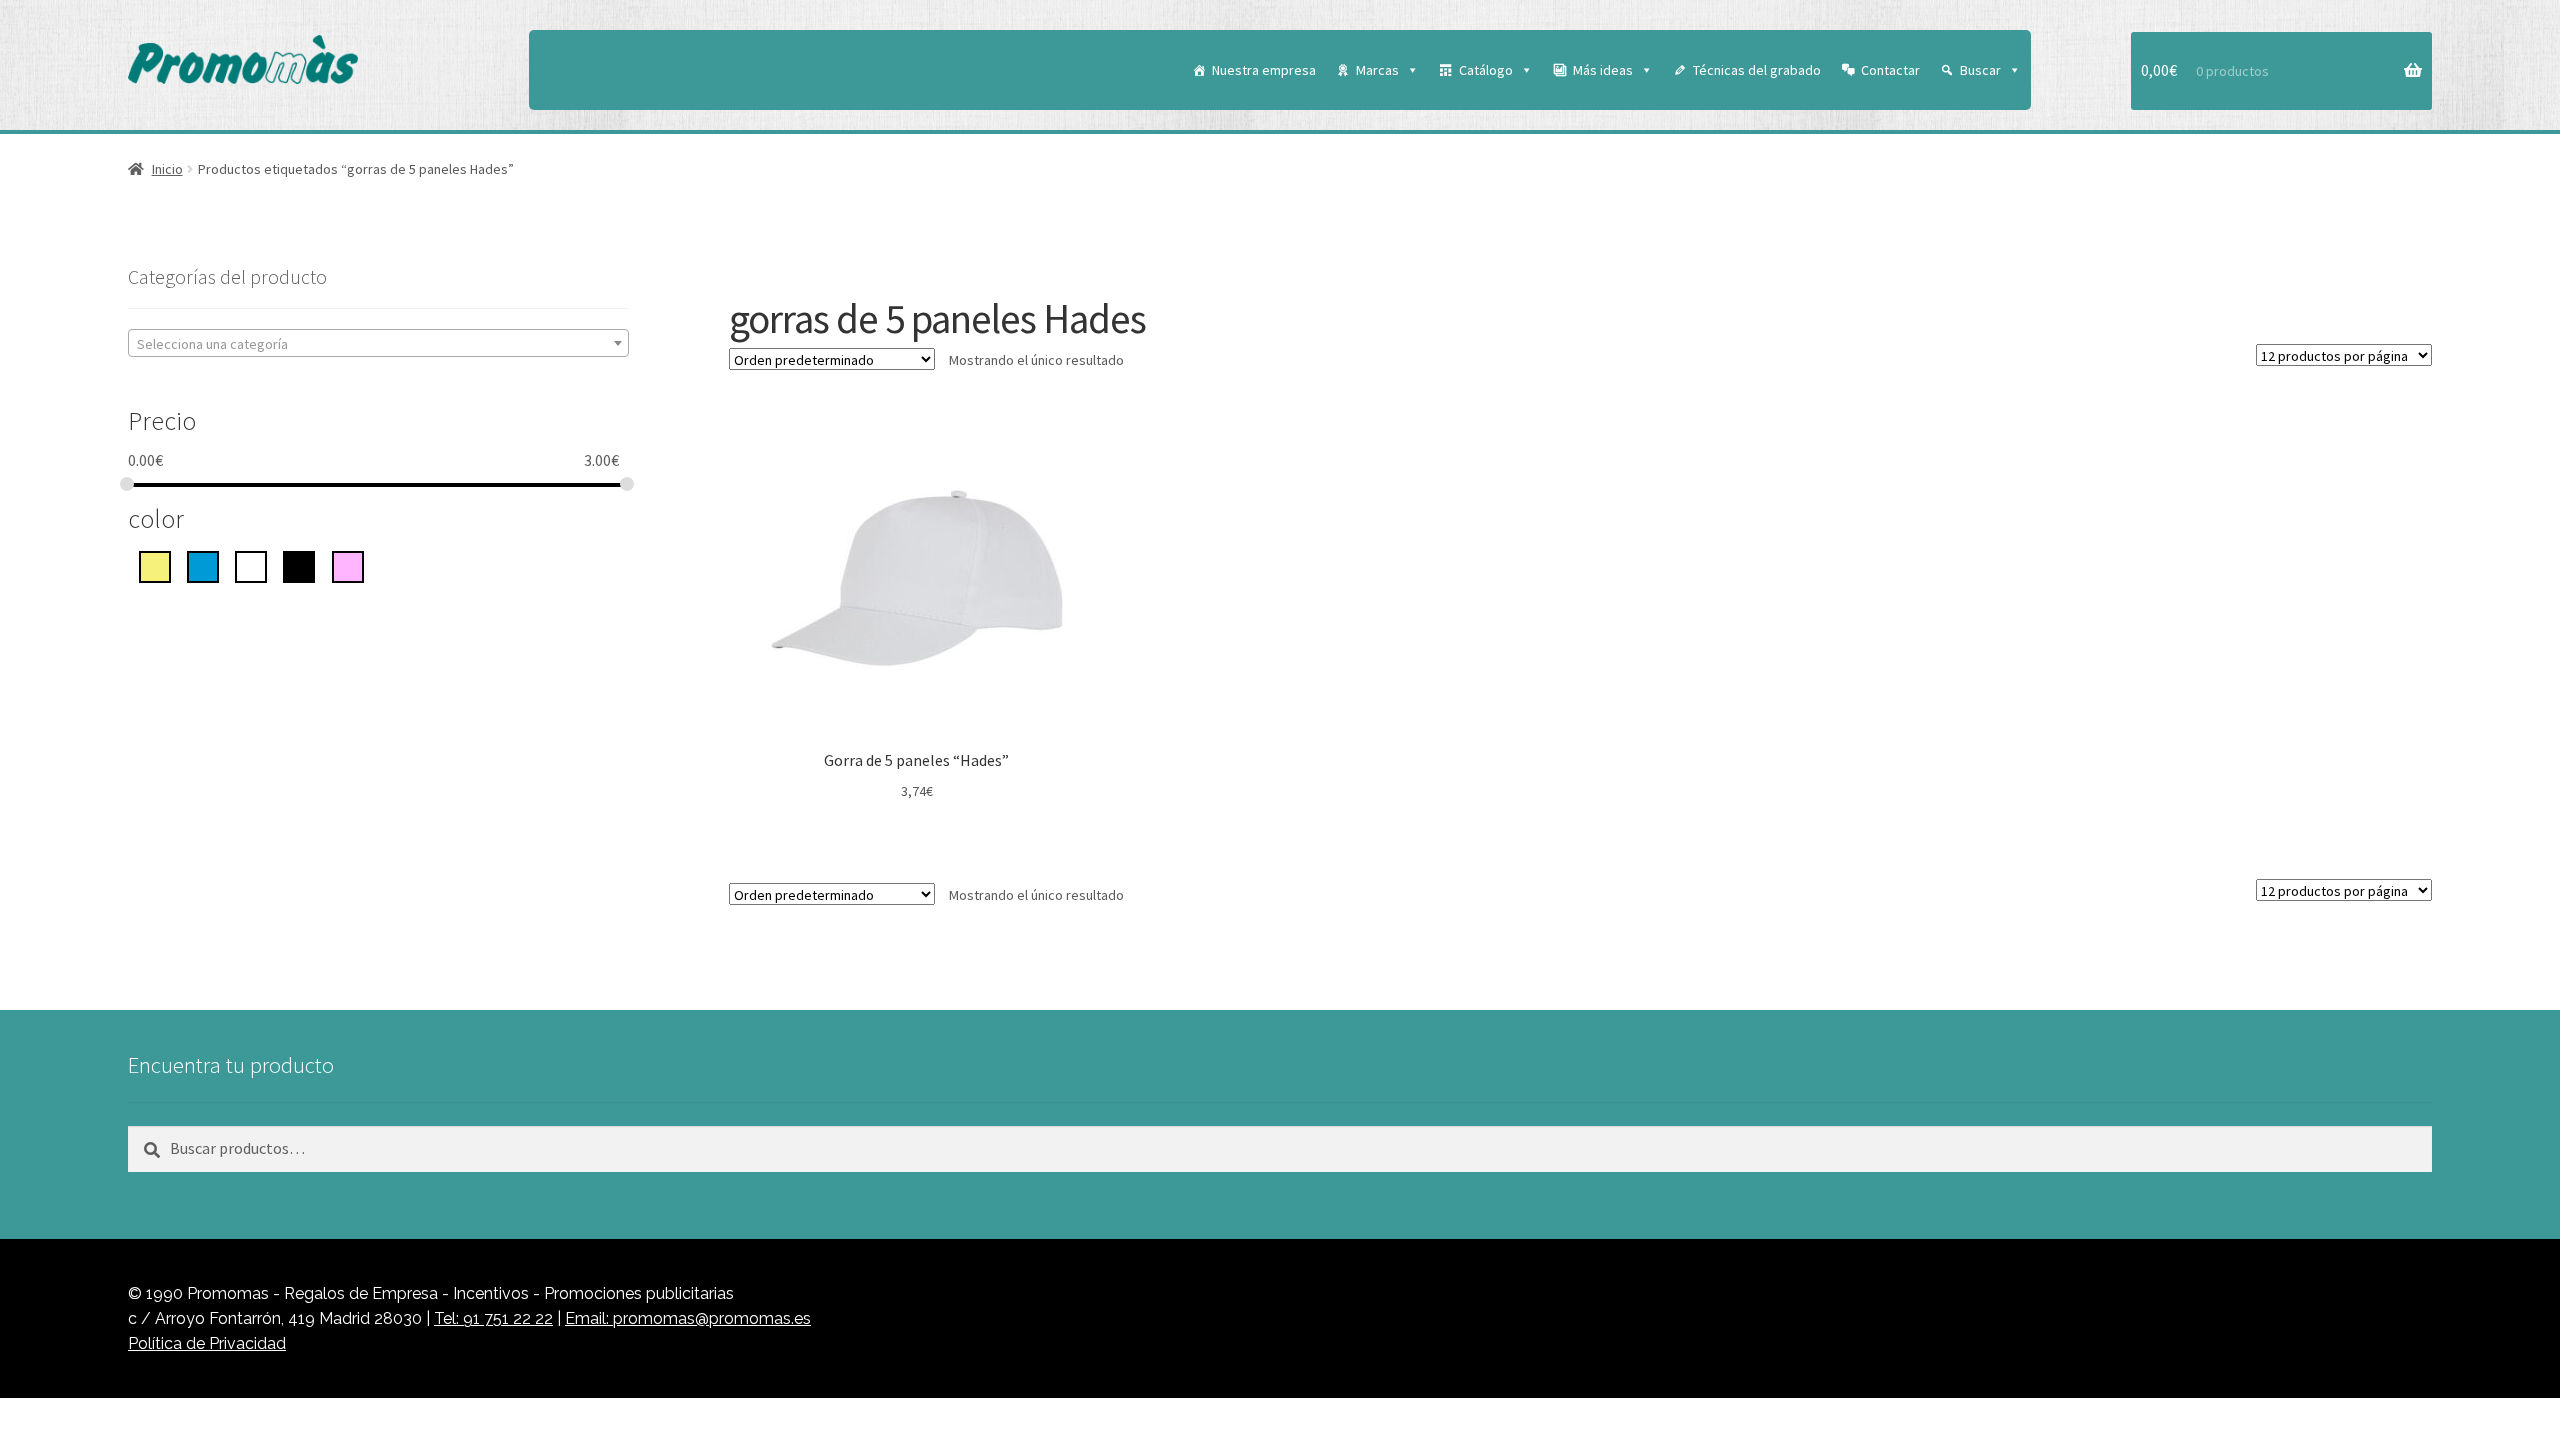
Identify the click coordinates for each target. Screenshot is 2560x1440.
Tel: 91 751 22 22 (493, 1318)
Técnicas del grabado (1757, 70)
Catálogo (1486, 70)
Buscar (1980, 70)
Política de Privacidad (207, 1343)
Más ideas (1603, 70)
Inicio (167, 169)
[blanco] (251, 565)
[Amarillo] (155, 565)
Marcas (1377, 70)
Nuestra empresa (1264, 70)
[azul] (203, 565)
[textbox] (378, 344)
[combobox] (378, 343)
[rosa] (348, 565)
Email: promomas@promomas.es (688, 1318)
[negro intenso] (299, 565)
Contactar (1890, 70)
